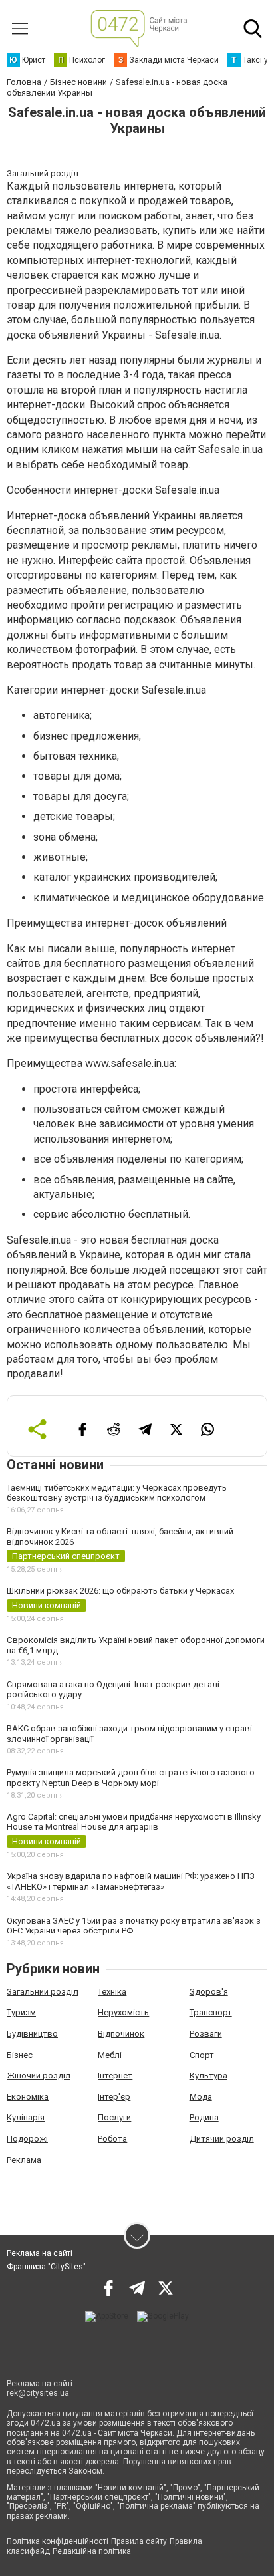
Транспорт (211, 2012)
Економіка (28, 2097)
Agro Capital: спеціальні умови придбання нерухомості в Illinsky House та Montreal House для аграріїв (134, 1822)
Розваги (206, 2034)
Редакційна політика (92, 2551)
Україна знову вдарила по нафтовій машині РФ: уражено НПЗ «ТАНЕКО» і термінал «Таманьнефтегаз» (131, 1881)
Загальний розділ (43, 1992)
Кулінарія (26, 2117)
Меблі (110, 2055)
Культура (208, 2075)
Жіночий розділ (39, 2075)
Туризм (21, 2012)
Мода (201, 2097)
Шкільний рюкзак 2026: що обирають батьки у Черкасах (120, 1591)
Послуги (114, 2117)
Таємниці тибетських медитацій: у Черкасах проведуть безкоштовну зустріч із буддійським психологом (117, 1493)
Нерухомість (123, 2012)
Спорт (202, 2055)
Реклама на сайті (40, 2253)
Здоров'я (209, 1992)
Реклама (24, 2160)
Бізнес (20, 2055)
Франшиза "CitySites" (46, 2267)
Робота (112, 2139)
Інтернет (115, 2075)
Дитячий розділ (222, 2139)
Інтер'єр (114, 2097)
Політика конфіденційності (58, 2541)
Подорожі (27, 2139)
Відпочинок (121, 2034)
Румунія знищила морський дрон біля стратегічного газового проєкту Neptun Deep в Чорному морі (131, 1778)
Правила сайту (139, 2541)
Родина (204, 2117)
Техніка (112, 1992)
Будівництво (32, 2034)
